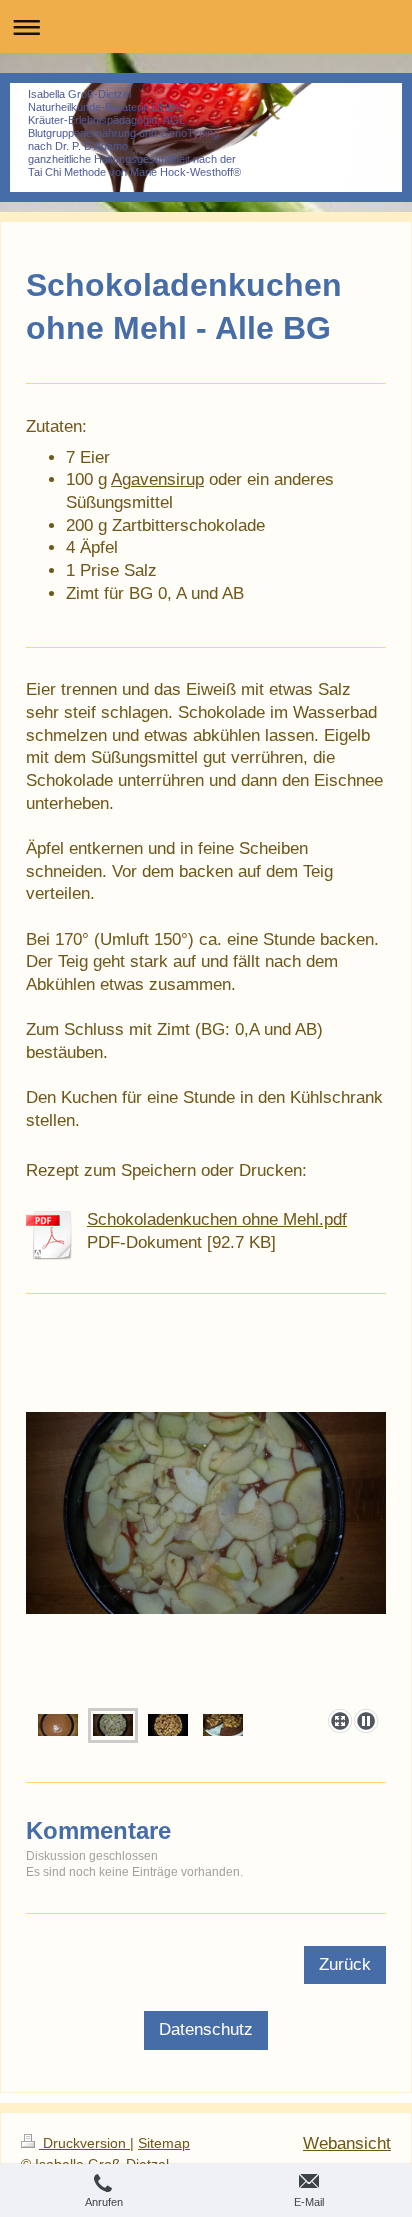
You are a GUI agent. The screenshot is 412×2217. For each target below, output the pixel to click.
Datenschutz (206, 2029)
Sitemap (164, 2143)
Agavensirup (157, 479)
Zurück (345, 1964)
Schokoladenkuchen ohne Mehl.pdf (217, 1219)
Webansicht (347, 2143)
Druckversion (84, 2143)
